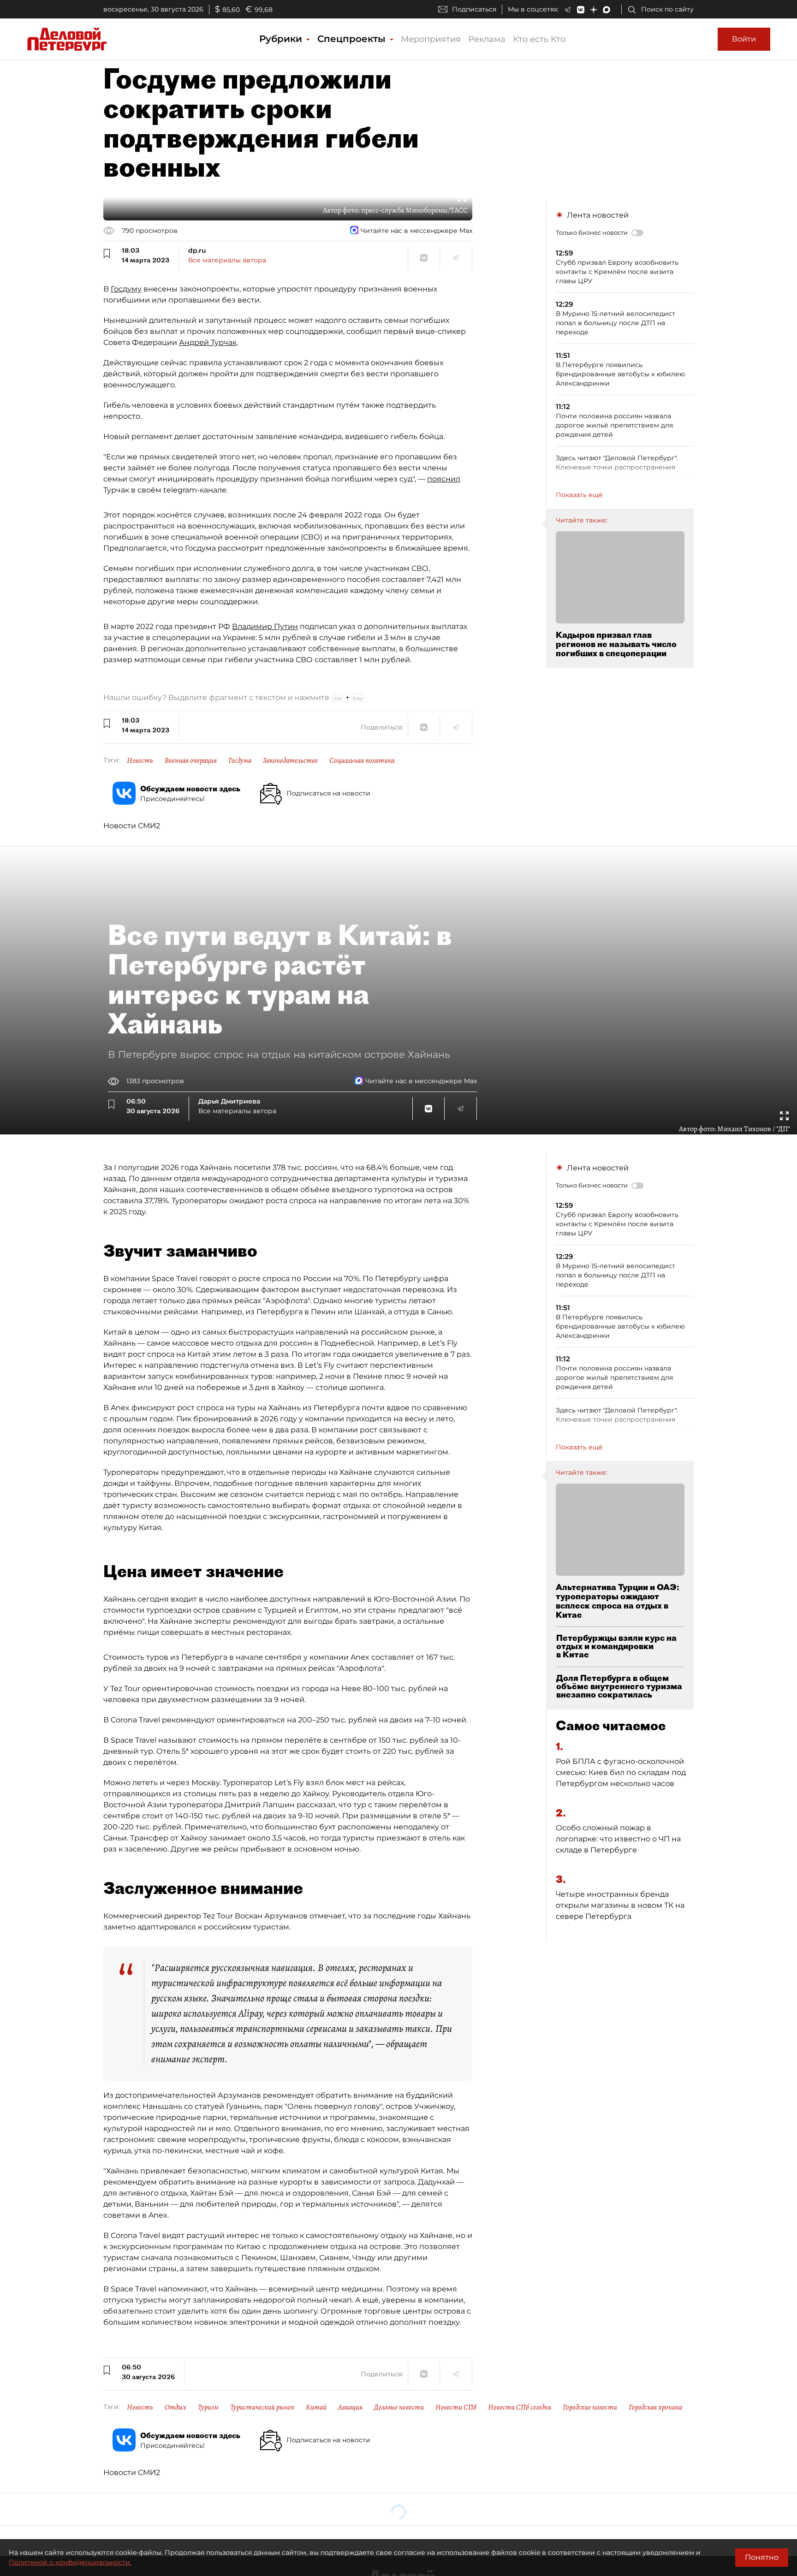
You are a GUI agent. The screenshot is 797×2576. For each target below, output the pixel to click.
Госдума (240, 760)
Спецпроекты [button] (353, 39)
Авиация (350, 2407)
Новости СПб (456, 2407)
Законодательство (290, 760)
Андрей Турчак (208, 342)
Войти (744, 39)
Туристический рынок (262, 2407)
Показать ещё (579, 495)
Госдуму (126, 289)
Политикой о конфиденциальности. (70, 2562)
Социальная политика (362, 760)
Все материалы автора (227, 260)
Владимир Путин (265, 626)
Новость (140, 760)
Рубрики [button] (282, 39)
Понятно (762, 2557)
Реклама (487, 39)
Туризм (208, 2407)
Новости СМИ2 (132, 826)
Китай (316, 2407)
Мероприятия (431, 39)
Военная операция (191, 760)
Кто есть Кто (539, 39)
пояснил (444, 479)
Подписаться (474, 9)
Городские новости (590, 2407)
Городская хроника (655, 2407)
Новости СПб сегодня (520, 2407)
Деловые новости (399, 2407)
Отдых (175, 2407)
